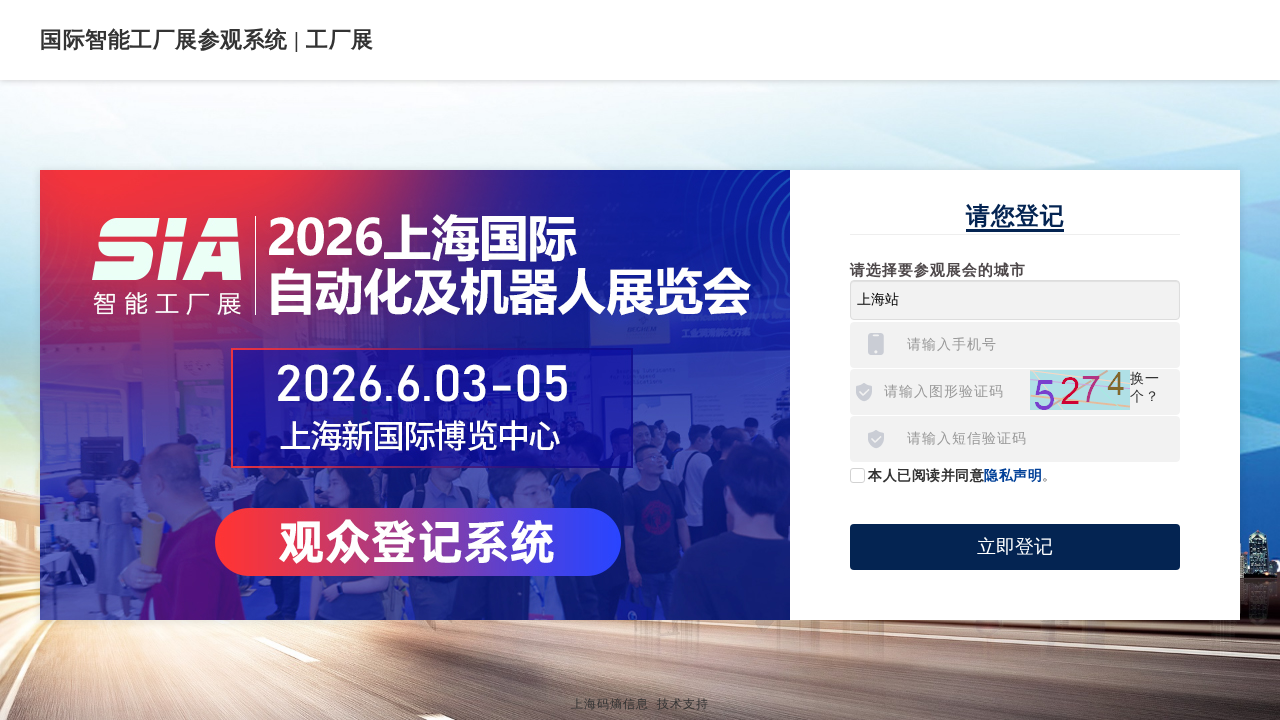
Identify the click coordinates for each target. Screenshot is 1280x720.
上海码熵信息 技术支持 (640, 704)
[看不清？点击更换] (1080, 390)
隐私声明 (1013, 475)
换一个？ (1144, 387)
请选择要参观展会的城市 (938, 270)
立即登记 (1015, 546)
